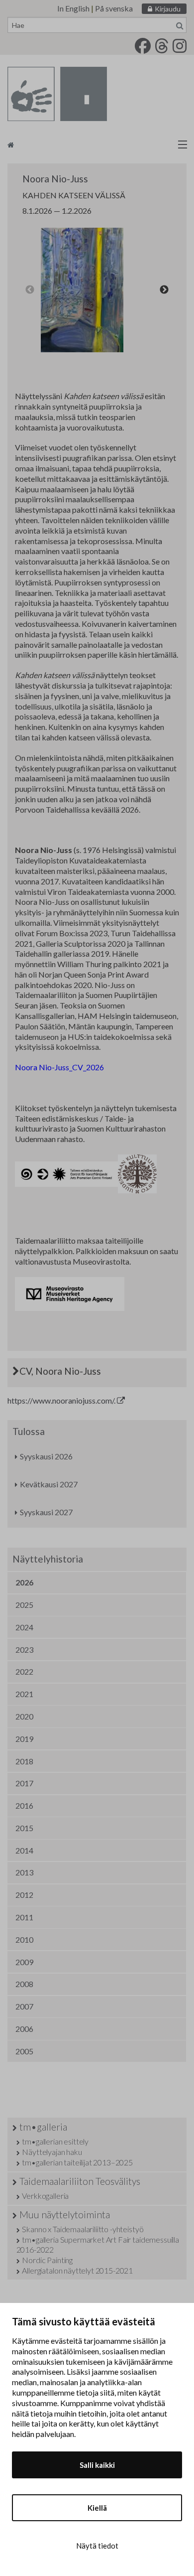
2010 (24, 1939)
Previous (30, 290)
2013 (24, 1872)
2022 (24, 1671)
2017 (24, 1783)
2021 (24, 1694)
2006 (24, 2029)
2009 (24, 1962)
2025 (24, 1605)
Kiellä (97, 2508)
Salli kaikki (97, 2465)
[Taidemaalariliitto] (97, 144)
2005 (24, 2051)
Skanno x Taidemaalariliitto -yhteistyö (83, 2229)
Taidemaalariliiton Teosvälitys (80, 2181)
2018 (24, 1761)
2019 (24, 1739)
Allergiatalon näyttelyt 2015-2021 (77, 2270)
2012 (24, 1895)
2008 (24, 1984)
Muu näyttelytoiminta (65, 2215)
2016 (24, 1805)
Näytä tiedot (97, 2546)
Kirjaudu (168, 9)
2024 (24, 1627)
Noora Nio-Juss (55, 179)
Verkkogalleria (45, 2196)
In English (73, 8)
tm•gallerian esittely (55, 2141)
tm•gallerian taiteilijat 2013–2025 (77, 2162)
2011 (24, 1917)
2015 (24, 1828)
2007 (24, 2006)
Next (164, 290)
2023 (24, 1649)
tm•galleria (43, 2127)
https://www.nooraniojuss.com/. (62, 1400)
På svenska (114, 8)
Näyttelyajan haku (52, 2152)
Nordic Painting (47, 2260)
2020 (24, 1716)
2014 (24, 1850)
